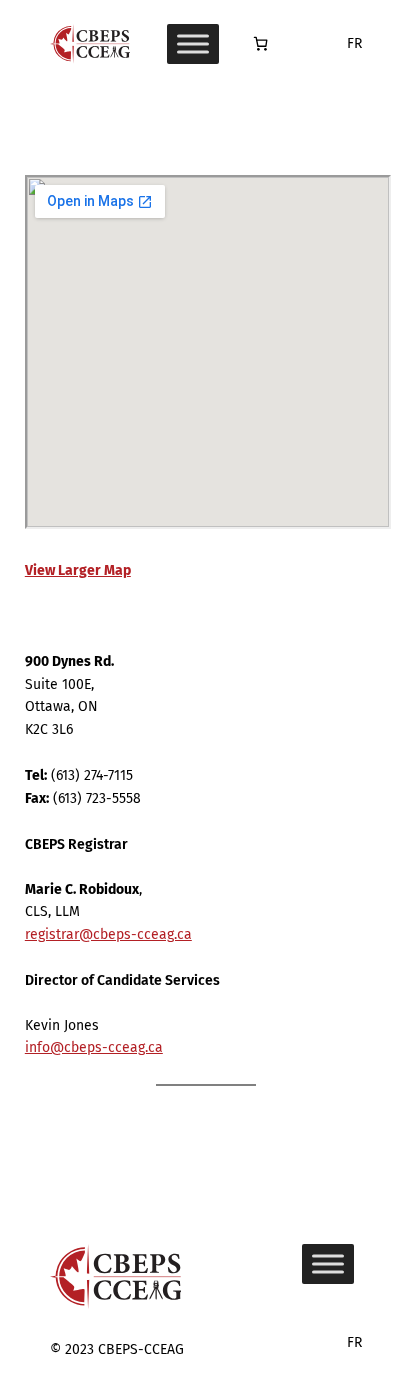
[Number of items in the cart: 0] (260, 43)
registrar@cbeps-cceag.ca (108, 934)
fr (354, 43)
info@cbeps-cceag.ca (94, 1047)
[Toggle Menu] (193, 44)
